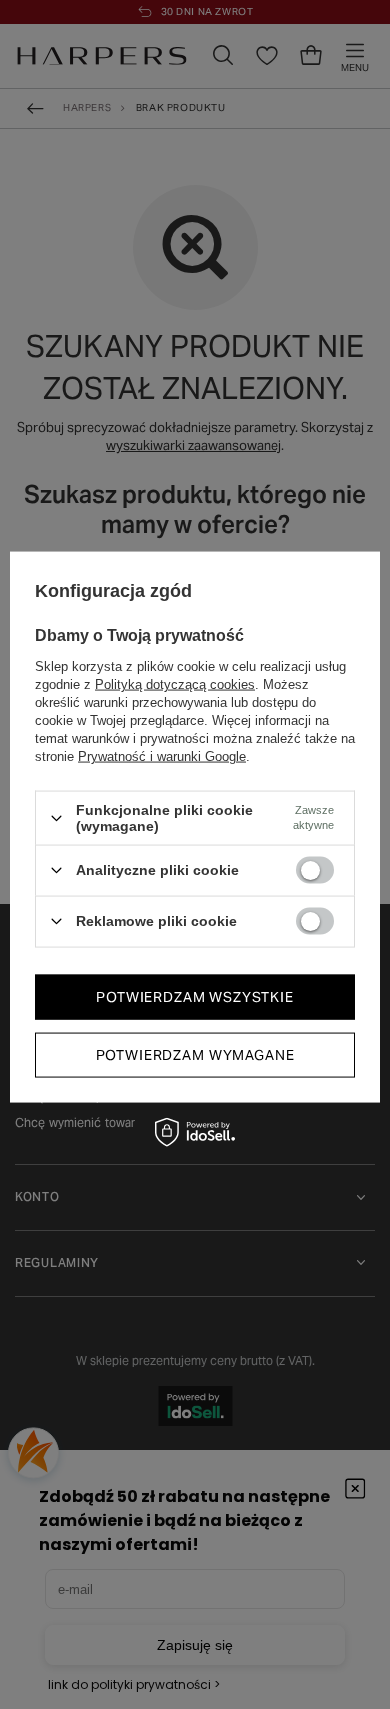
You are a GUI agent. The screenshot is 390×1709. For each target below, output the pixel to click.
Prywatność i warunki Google (162, 756)
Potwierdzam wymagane (195, 1055)
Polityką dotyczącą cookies (175, 684)
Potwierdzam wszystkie (195, 997)
